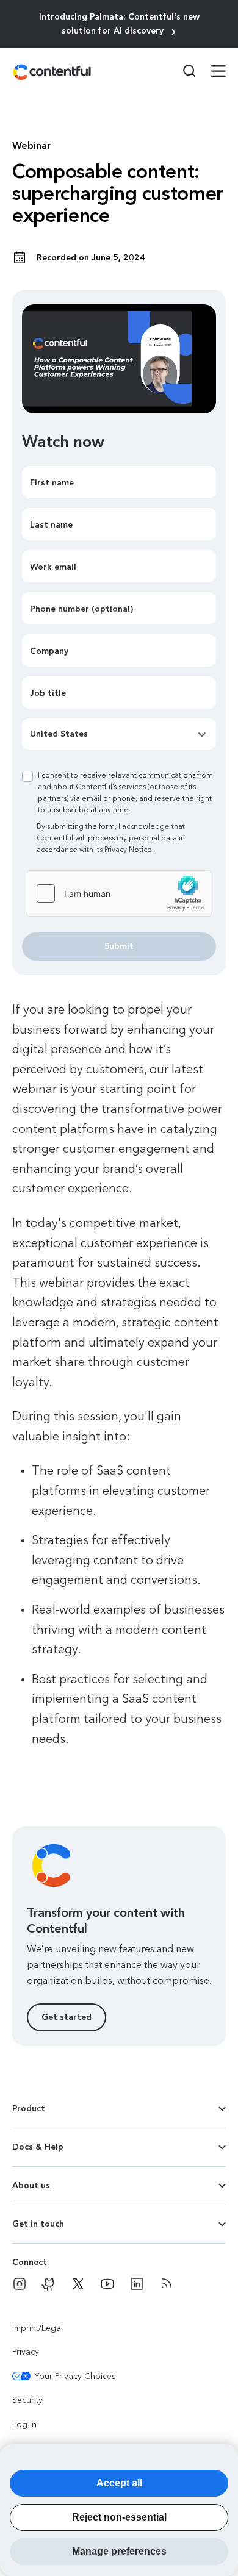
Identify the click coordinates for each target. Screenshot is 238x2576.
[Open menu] (211, 73)
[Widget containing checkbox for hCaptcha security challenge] (119, 893)
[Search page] (182, 71)
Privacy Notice (128, 850)
